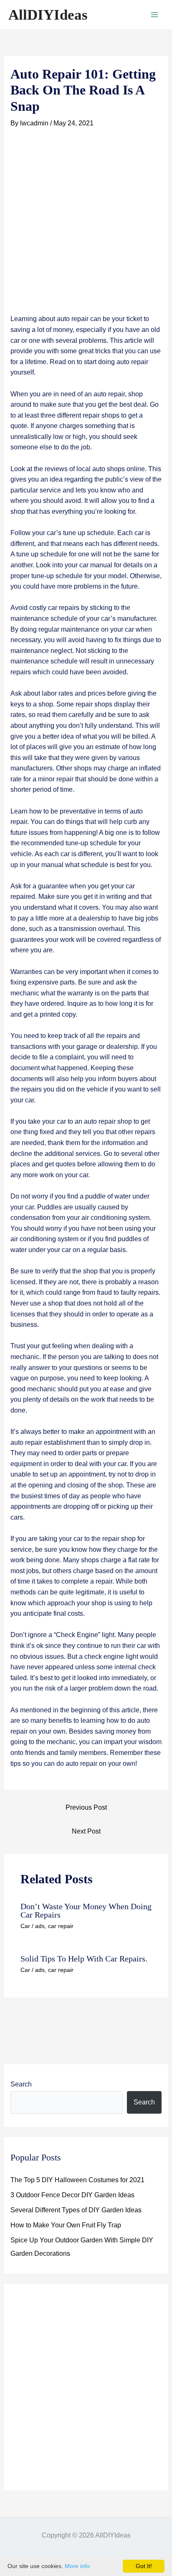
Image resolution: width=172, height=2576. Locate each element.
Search (21, 2084)
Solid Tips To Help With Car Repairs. (84, 1959)
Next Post (86, 1831)
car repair (61, 1926)
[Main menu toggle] (154, 15)
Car (25, 1926)
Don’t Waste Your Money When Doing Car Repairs (86, 1910)
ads (40, 1926)
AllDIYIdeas (48, 15)
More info (77, 2566)
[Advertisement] (86, 224)
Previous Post (86, 1807)
